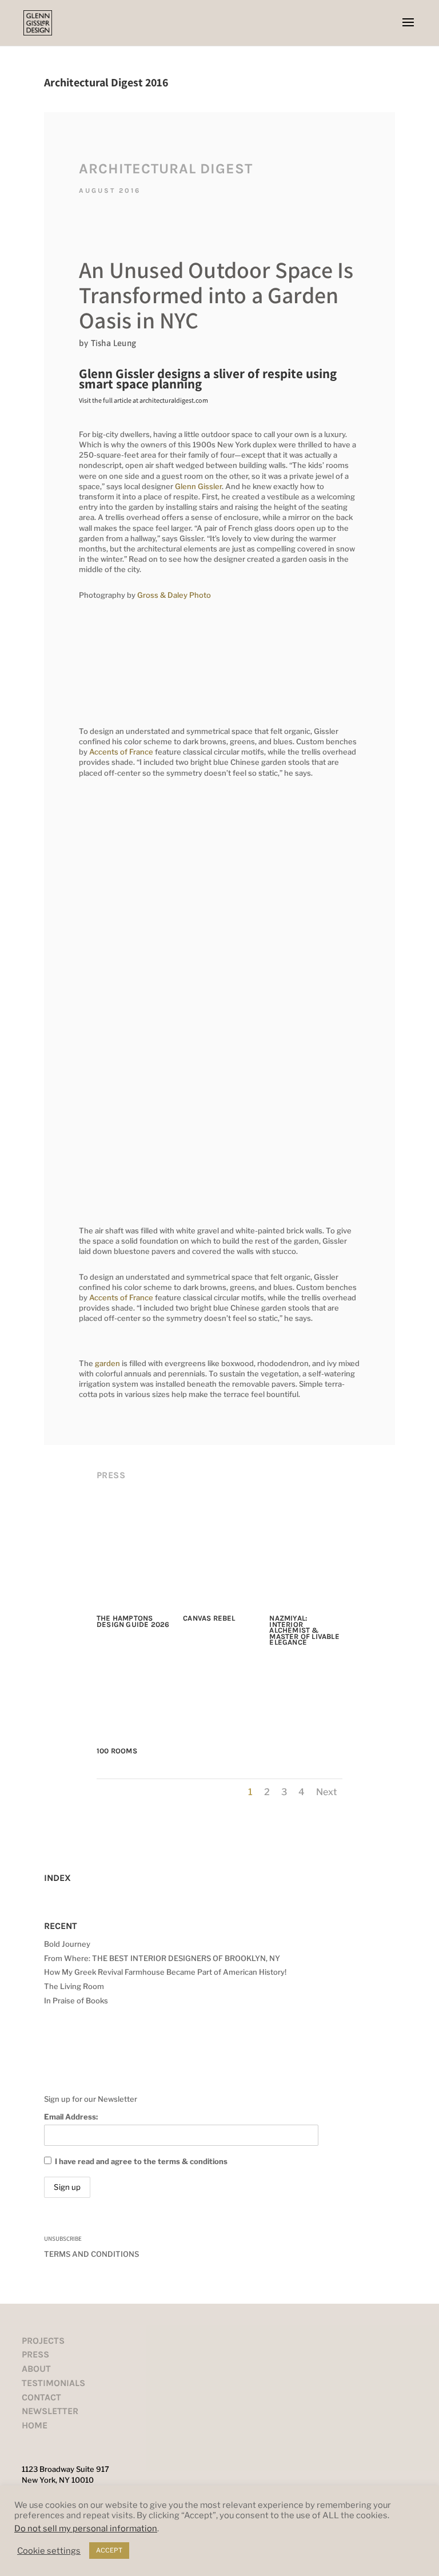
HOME (35, 2425)
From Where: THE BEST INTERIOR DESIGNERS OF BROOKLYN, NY (162, 1958)
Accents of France (121, 752)
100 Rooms (117, 1751)
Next (326, 1792)
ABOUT (36, 2369)
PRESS (35, 2354)
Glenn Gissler (198, 486)
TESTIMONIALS (53, 2383)
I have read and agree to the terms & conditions (141, 2161)
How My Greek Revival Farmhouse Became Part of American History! (165, 1972)
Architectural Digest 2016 (106, 82)
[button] (408, 30)
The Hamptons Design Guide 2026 (133, 1621)
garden (107, 1363)
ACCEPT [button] (109, 2550)
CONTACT (41, 2397)
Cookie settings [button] (49, 2551)
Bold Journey (67, 1944)
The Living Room (74, 1986)
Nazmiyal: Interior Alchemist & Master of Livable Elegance (304, 1630)
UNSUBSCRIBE (63, 2238)
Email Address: (71, 2117)
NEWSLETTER (50, 2411)
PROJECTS (43, 2341)
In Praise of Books (76, 2001)
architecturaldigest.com (174, 400)
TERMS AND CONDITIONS (91, 2254)
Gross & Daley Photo (174, 595)
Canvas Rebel (209, 1618)
